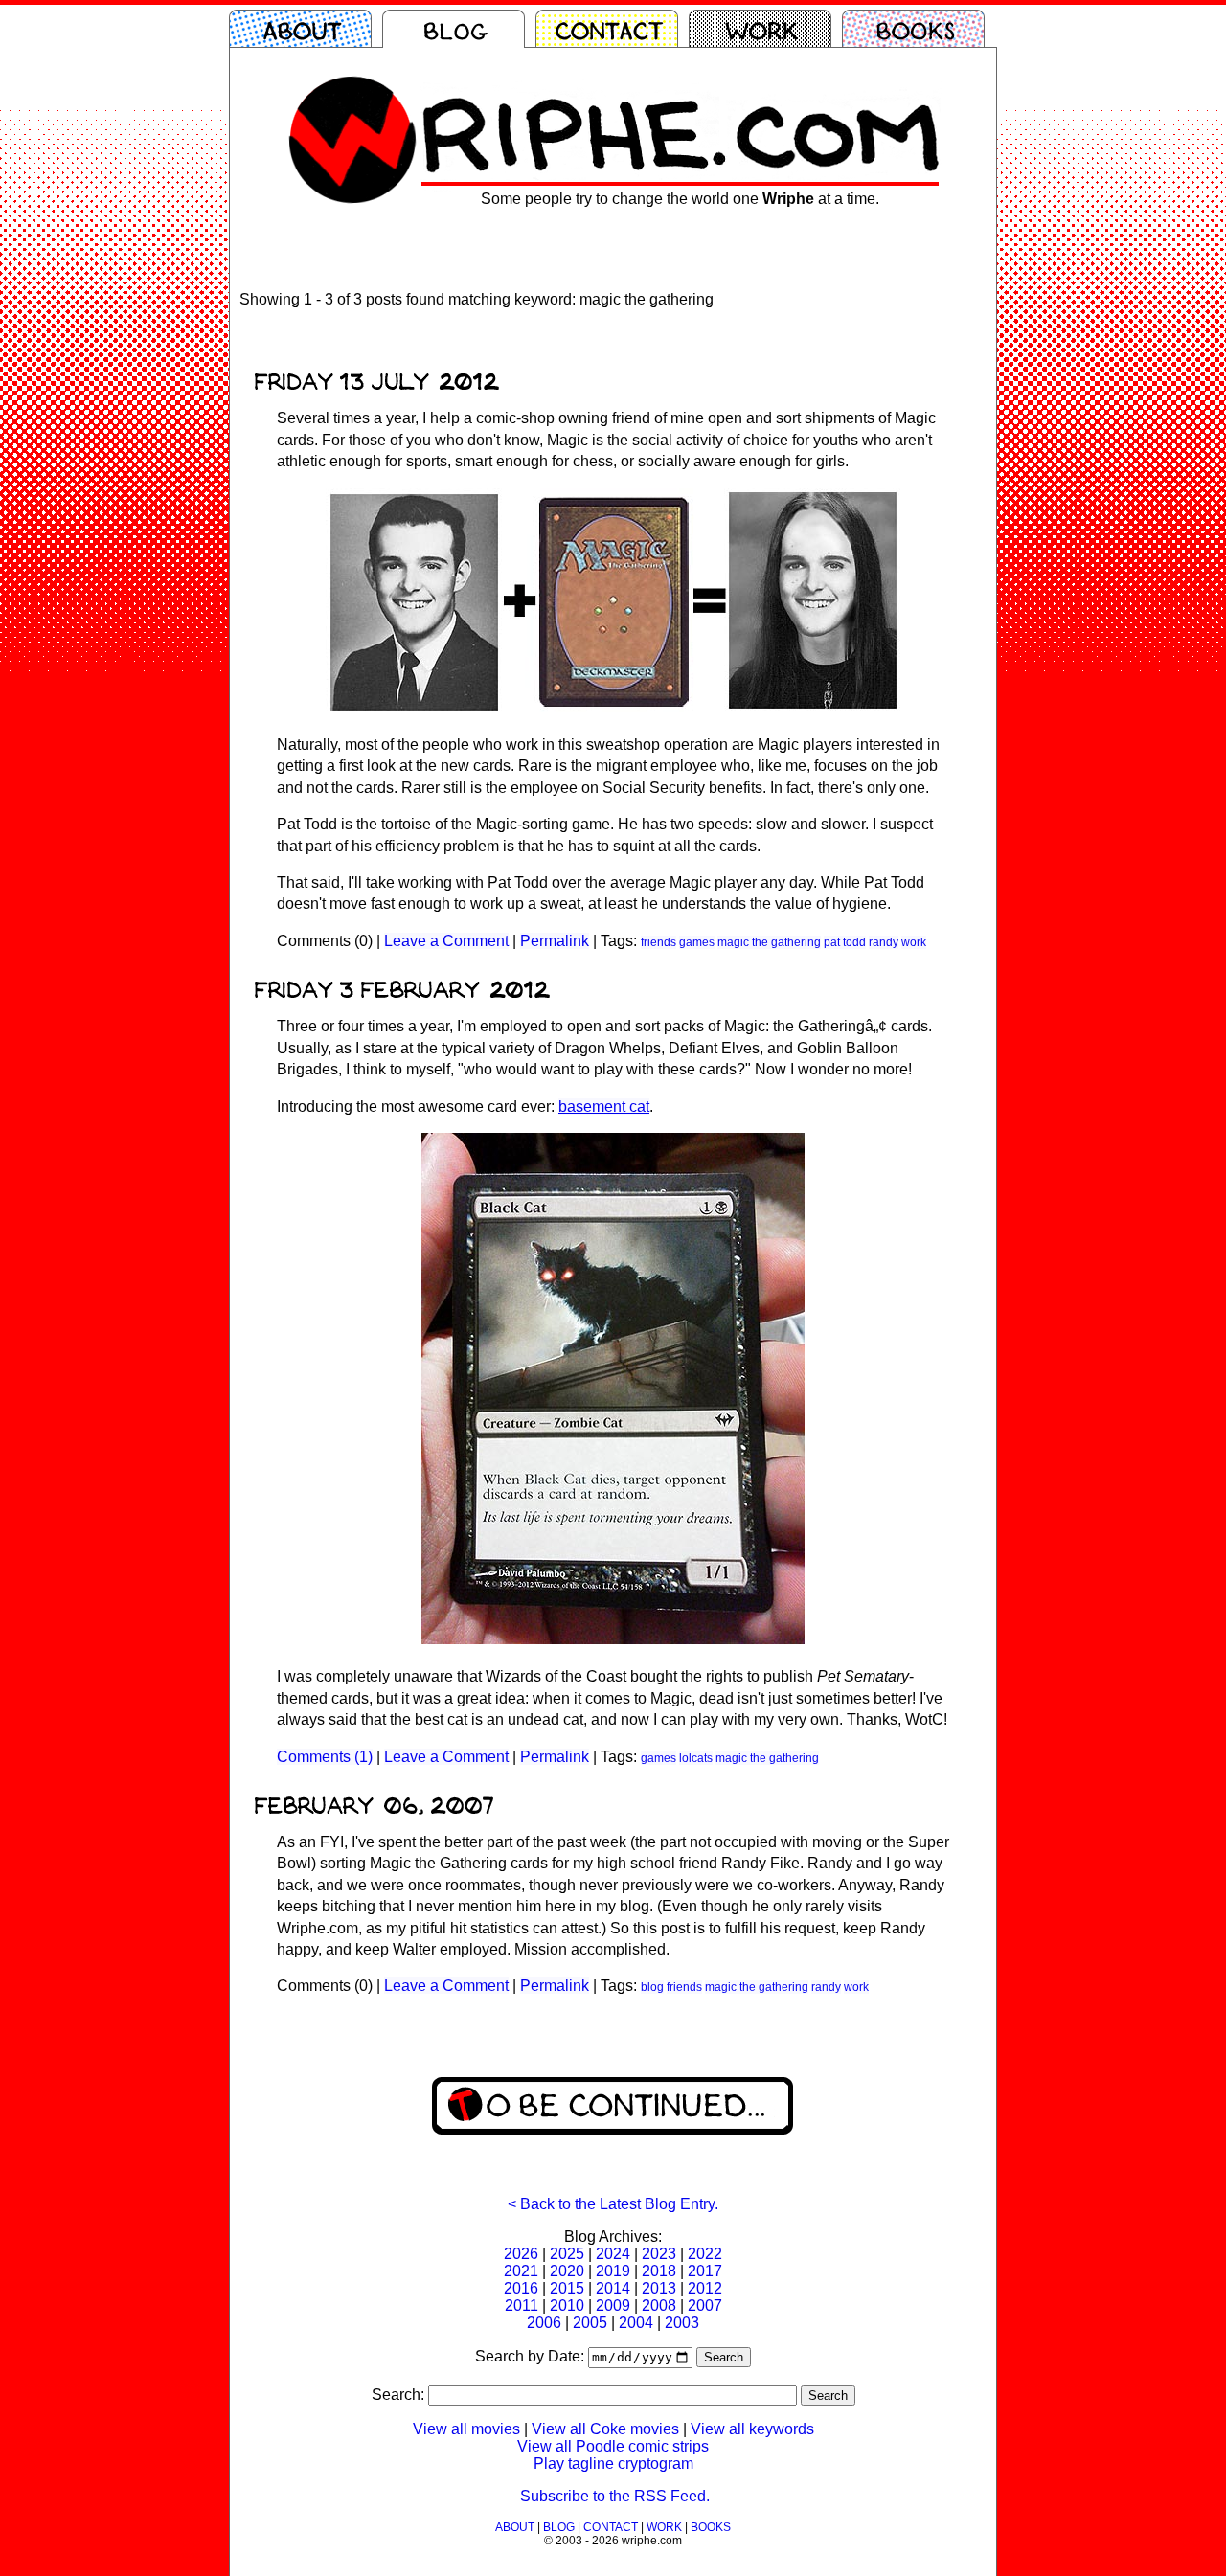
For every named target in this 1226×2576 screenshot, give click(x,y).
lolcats (696, 1758)
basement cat (604, 1107)
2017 (705, 2271)
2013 (659, 2288)
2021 (521, 2271)
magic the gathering (769, 942)
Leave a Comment (446, 941)
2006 (544, 2323)
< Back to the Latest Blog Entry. (613, 2204)
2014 (613, 2288)
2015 (567, 2288)
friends (658, 942)
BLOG (559, 2527)
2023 (659, 2254)
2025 (567, 2254)
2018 (659, 2271)
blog (652, 1987)
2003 (682, 2323)
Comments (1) (325, 1757)
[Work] (765, 29)
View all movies (466, 2429)
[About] (306, 29)
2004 (636, 2323)
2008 (659, 2305)
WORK (664, 2527)
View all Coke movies (605, 2429)
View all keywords (752, 2429)
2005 (590, 2323)
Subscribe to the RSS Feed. (615, 2496)
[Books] (919, 29)
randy (884, 942)
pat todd (845, 942)
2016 (521, 2288)
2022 (705, 2254)
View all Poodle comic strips (613, 2446)
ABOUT (515, 2527)
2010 (567, 2305)
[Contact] (612, 29)
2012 (705, 2288)
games (697, 942)
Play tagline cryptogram (613, 2463)
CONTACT (611, 2527)
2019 (613, 2271)
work (914, 942)
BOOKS (711, 2527)
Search (724, 2357)
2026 (521, 2254)
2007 (705, 2305)
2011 (522, 2305)
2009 (613, 2305)
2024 (613, 2254)
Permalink (555, 941)
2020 (567, 2271)
